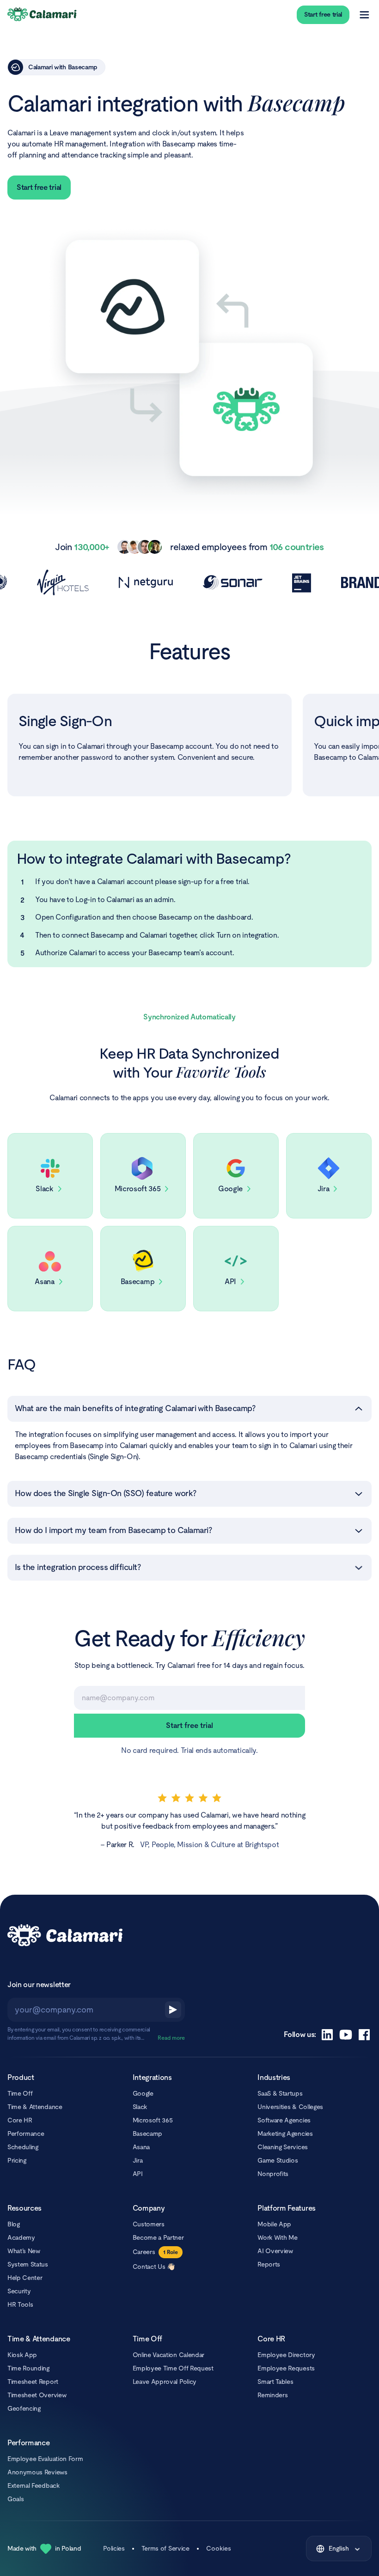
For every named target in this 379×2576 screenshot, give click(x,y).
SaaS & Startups (280, 2093)
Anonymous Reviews (37, 2472)
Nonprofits (273, 2174)
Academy (21, 2237)
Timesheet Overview (37, 2395)
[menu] (364, 15)
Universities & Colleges (290, 2107)
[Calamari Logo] (43, 15)
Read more (171, 2038)
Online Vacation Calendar (168, 2355)
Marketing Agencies (285, 2134)
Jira (138, 2160)
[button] (189, 1409)
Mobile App (274, 2224)
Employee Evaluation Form (45, 2459)
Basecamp (147, 2134)
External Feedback (34, 2485)
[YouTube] (346, 2035)
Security (19, 2291)
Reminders (272, 2395)
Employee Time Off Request (173, 2368)
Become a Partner (158, 2237)
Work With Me (277, 2237)
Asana (141, 2147)
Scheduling (23, 2147)
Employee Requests (286, 2368)
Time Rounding (28, 2368)
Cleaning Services (283, 2147)
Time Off (20, 2093)
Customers (149, 2224)
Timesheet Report (33, 2382)
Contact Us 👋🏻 (154, 2267)
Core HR (20, 2120)
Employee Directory (286, 2355)
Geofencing (24, 2408)
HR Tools (20, 2304)
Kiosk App (22, 2355)
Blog (14, 2224)
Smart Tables (275, 2382)
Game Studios (278, 2160)
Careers (144, 2252)
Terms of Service (165, 2548)
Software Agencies (284, 2120)
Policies (114, 2548)
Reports (269, 2264)
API (138, 2174)
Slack (140, 2107)
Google (143, 2093)
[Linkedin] (327, 2035)
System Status (28, 2264)
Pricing (17, 2160)
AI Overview (275, 2251)
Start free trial (323, 14)
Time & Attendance (35, 2107)
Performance (26, 2134)
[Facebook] (364, 2035)
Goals (15, 2499)
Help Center (25, 2278)
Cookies (219, 2548)
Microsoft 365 (153, 2120)
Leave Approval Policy (165, 2382)
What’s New (24, 2251)
